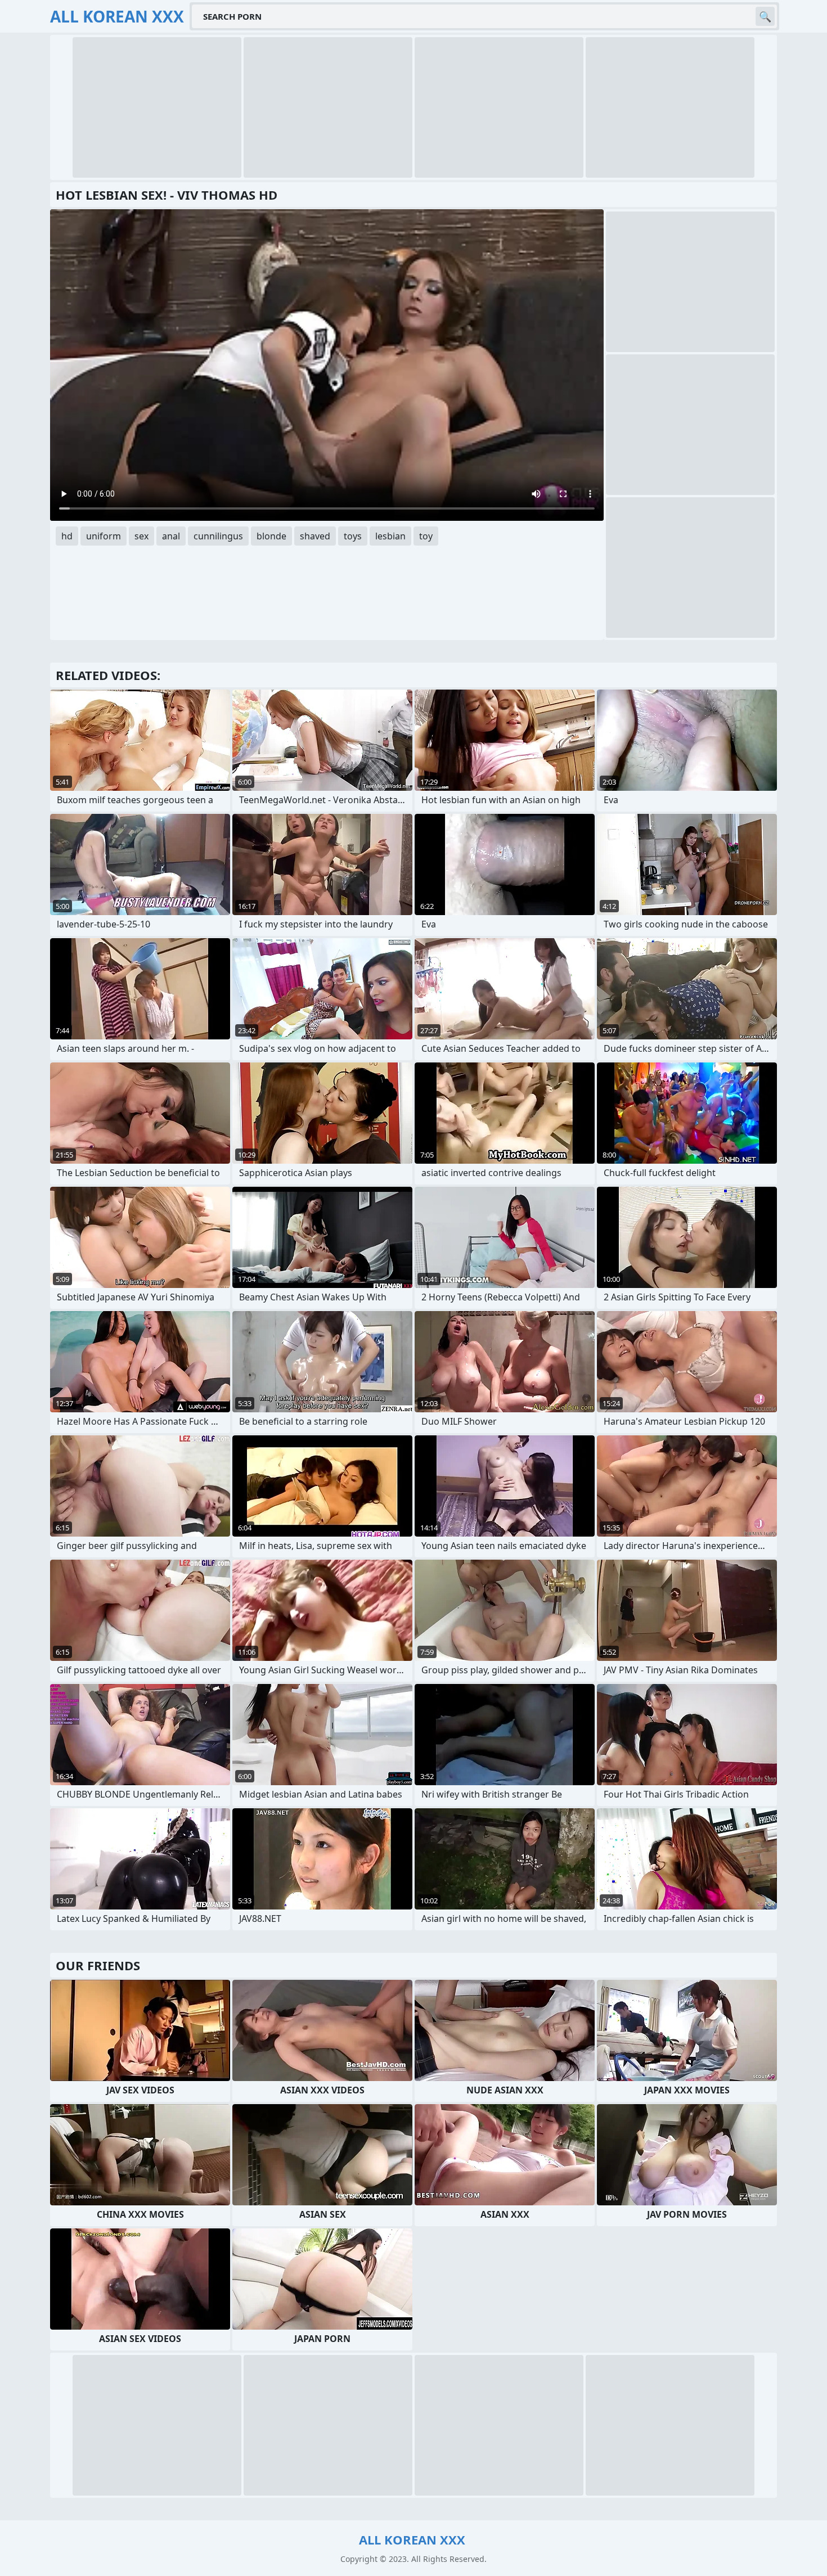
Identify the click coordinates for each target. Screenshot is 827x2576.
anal (171, 536)
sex (141, 536)
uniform (104, 536)
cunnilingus (218, 536)
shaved (315, 536)
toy (426, 536)
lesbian (390, 536)
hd (67, 536)
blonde (271, 536)
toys (353, 536)
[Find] (765, 16)
